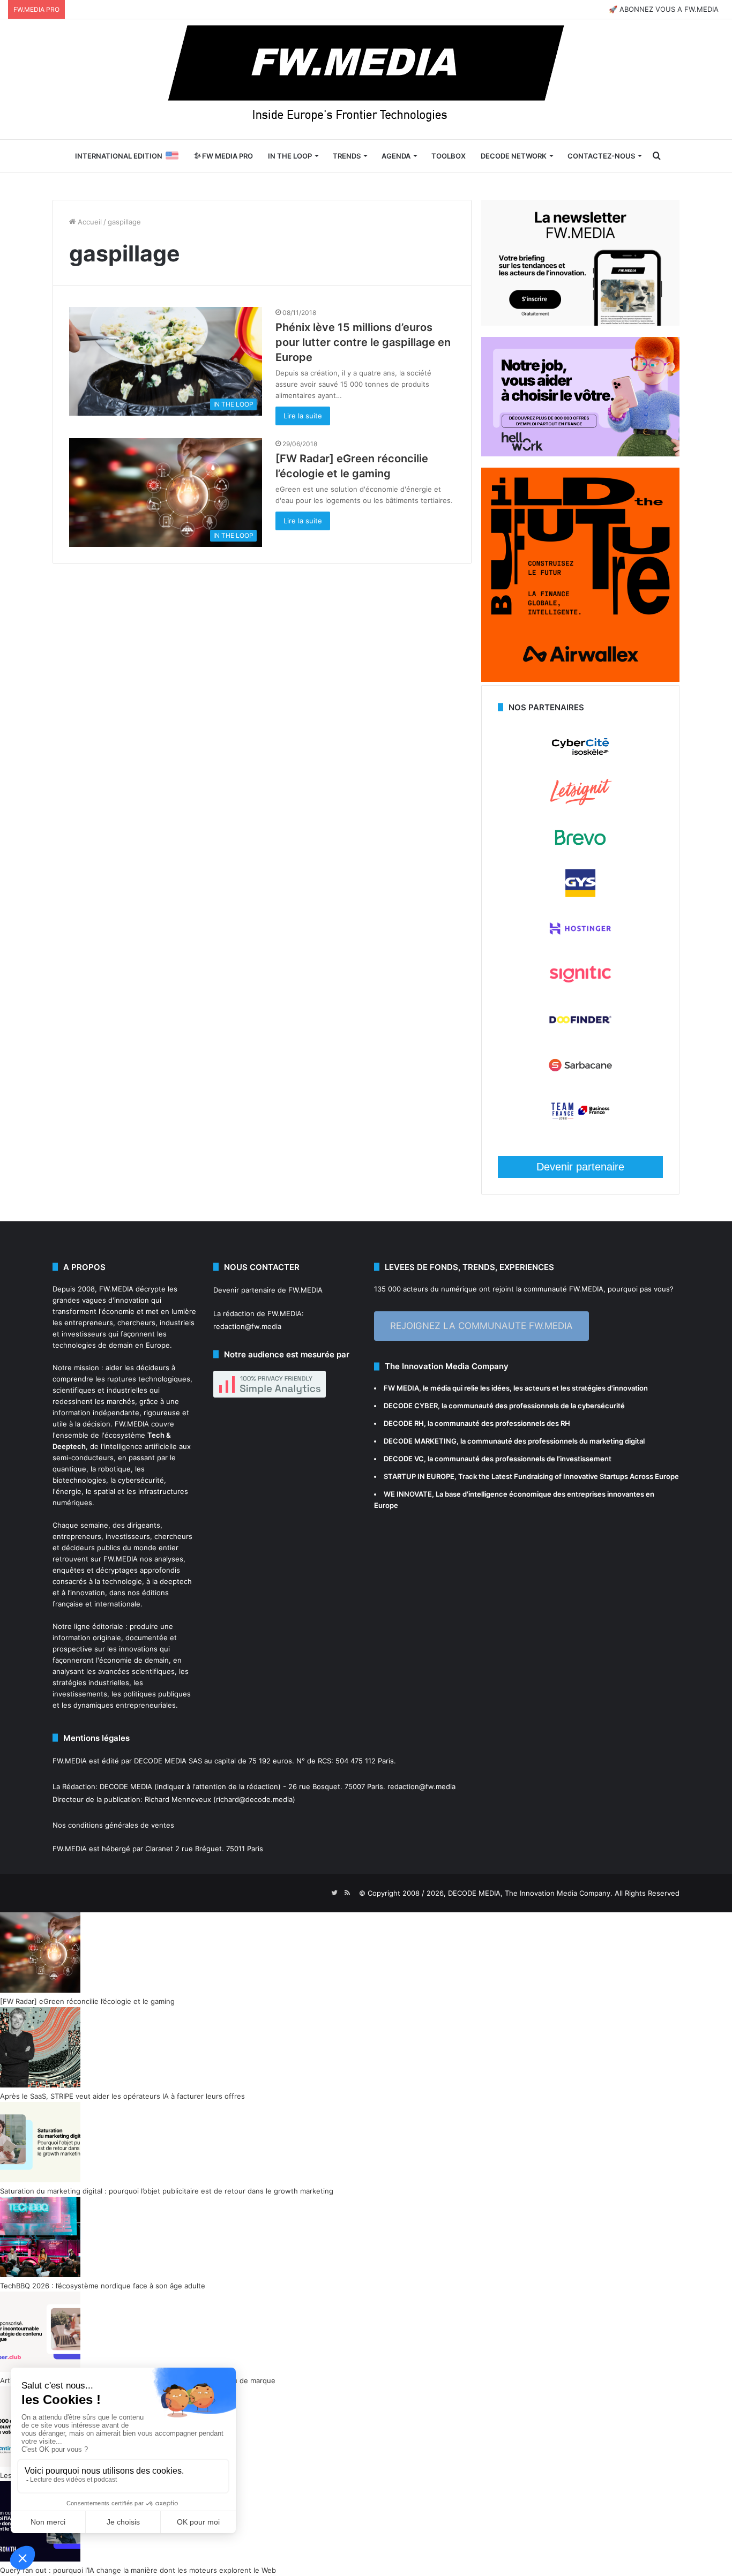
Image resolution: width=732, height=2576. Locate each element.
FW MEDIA (401, 1388)
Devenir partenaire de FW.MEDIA (268, 1290)
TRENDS (347, 156)
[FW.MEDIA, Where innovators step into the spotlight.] (366, 79)
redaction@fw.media (247, 1326)
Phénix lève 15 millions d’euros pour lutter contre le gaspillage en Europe (363, 342)
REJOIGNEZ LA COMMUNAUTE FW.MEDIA (481, 1326)
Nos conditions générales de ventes (113, 1825)
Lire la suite (303, 416)
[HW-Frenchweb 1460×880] (580, 454)
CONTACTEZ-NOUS (601, 156)
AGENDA (396, 156)
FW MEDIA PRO (227, 156)
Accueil (89, 222)
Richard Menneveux (178, 1799)
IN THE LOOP (290, 156)
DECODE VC (404, 1459)
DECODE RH (404, 1423)
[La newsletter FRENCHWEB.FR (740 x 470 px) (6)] (580, 323)
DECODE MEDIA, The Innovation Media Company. (530, 1893)
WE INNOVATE (408, 1494)
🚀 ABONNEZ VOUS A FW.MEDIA (664, 9)
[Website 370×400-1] (580, 679)
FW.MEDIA (116, 1289)
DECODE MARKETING (420, 1441)
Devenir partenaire (580, 1167)
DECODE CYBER (411, 1406)
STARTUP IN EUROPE (419, 1476)
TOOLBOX (449, 156)
